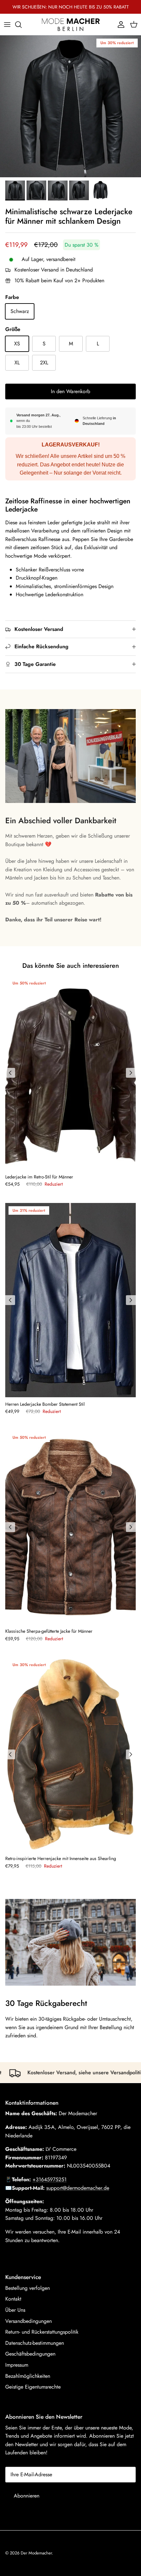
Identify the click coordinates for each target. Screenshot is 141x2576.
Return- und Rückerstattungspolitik (42, 2332)
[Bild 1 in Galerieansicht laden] (70, 106)
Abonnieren (27, 2496)
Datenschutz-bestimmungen (35, 2343)
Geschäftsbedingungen (30, 2354)
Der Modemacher (36, 2553)
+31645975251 (50, 2179)
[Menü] (7, 25)
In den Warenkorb (70, 391)
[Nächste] (131, 1073)
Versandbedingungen (29, 2321)
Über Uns (15, 2310)
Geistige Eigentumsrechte (33, 2387)
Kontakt (13, 2299)
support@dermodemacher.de (78, 2188)
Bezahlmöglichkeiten (28, 2376)
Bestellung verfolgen (28, 2288)
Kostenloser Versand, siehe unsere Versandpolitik (64, 2072)
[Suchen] (22, 25)
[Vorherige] (10, 1073)
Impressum (17, 2365)
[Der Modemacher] (70, 24)
